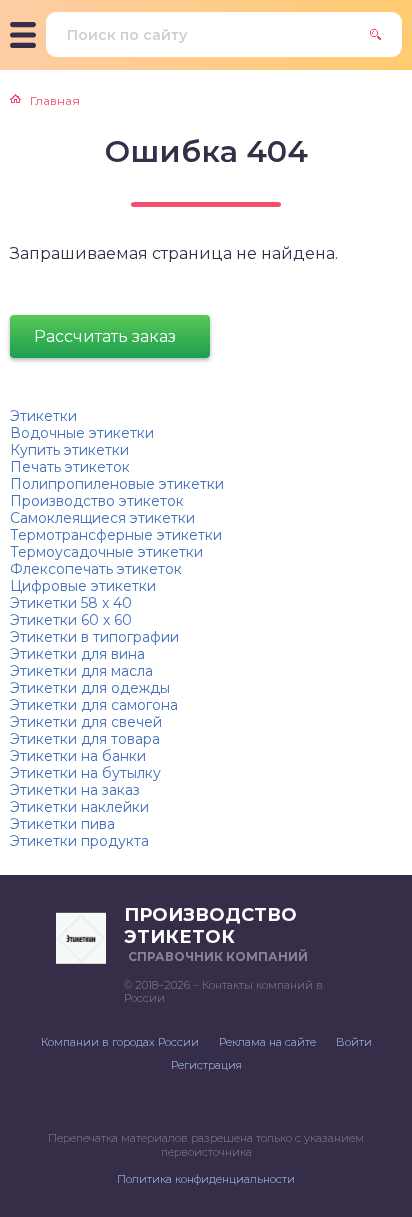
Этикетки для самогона (94, 705)
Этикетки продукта (79, 841)
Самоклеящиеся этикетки (102, 518)
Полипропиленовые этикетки (117, 484)
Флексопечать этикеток (96, 569)
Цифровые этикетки (83, 586)
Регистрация (206, 1065)
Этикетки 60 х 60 (71, 620)
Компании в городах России (120, 1042)
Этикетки (43, 416)
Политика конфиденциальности (206, 1179)
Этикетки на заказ (75, 790)
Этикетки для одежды (90, 688)
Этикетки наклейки (79, 807)
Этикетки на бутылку (85, 773)
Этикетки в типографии (94, 637)
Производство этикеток (97, 501)
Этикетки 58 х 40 (71, 603)
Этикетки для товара (85, 739)
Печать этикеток (70, 467)
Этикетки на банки (78, 756)
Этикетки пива (62, 824)
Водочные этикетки (82, 433)
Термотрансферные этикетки (116, 535)
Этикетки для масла (81, 671)
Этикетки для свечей (86, 722)
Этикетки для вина (77, 654)
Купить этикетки (69, 450)
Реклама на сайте (267, 1042)
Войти (354, 1042)
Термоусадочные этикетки (106, 552)
